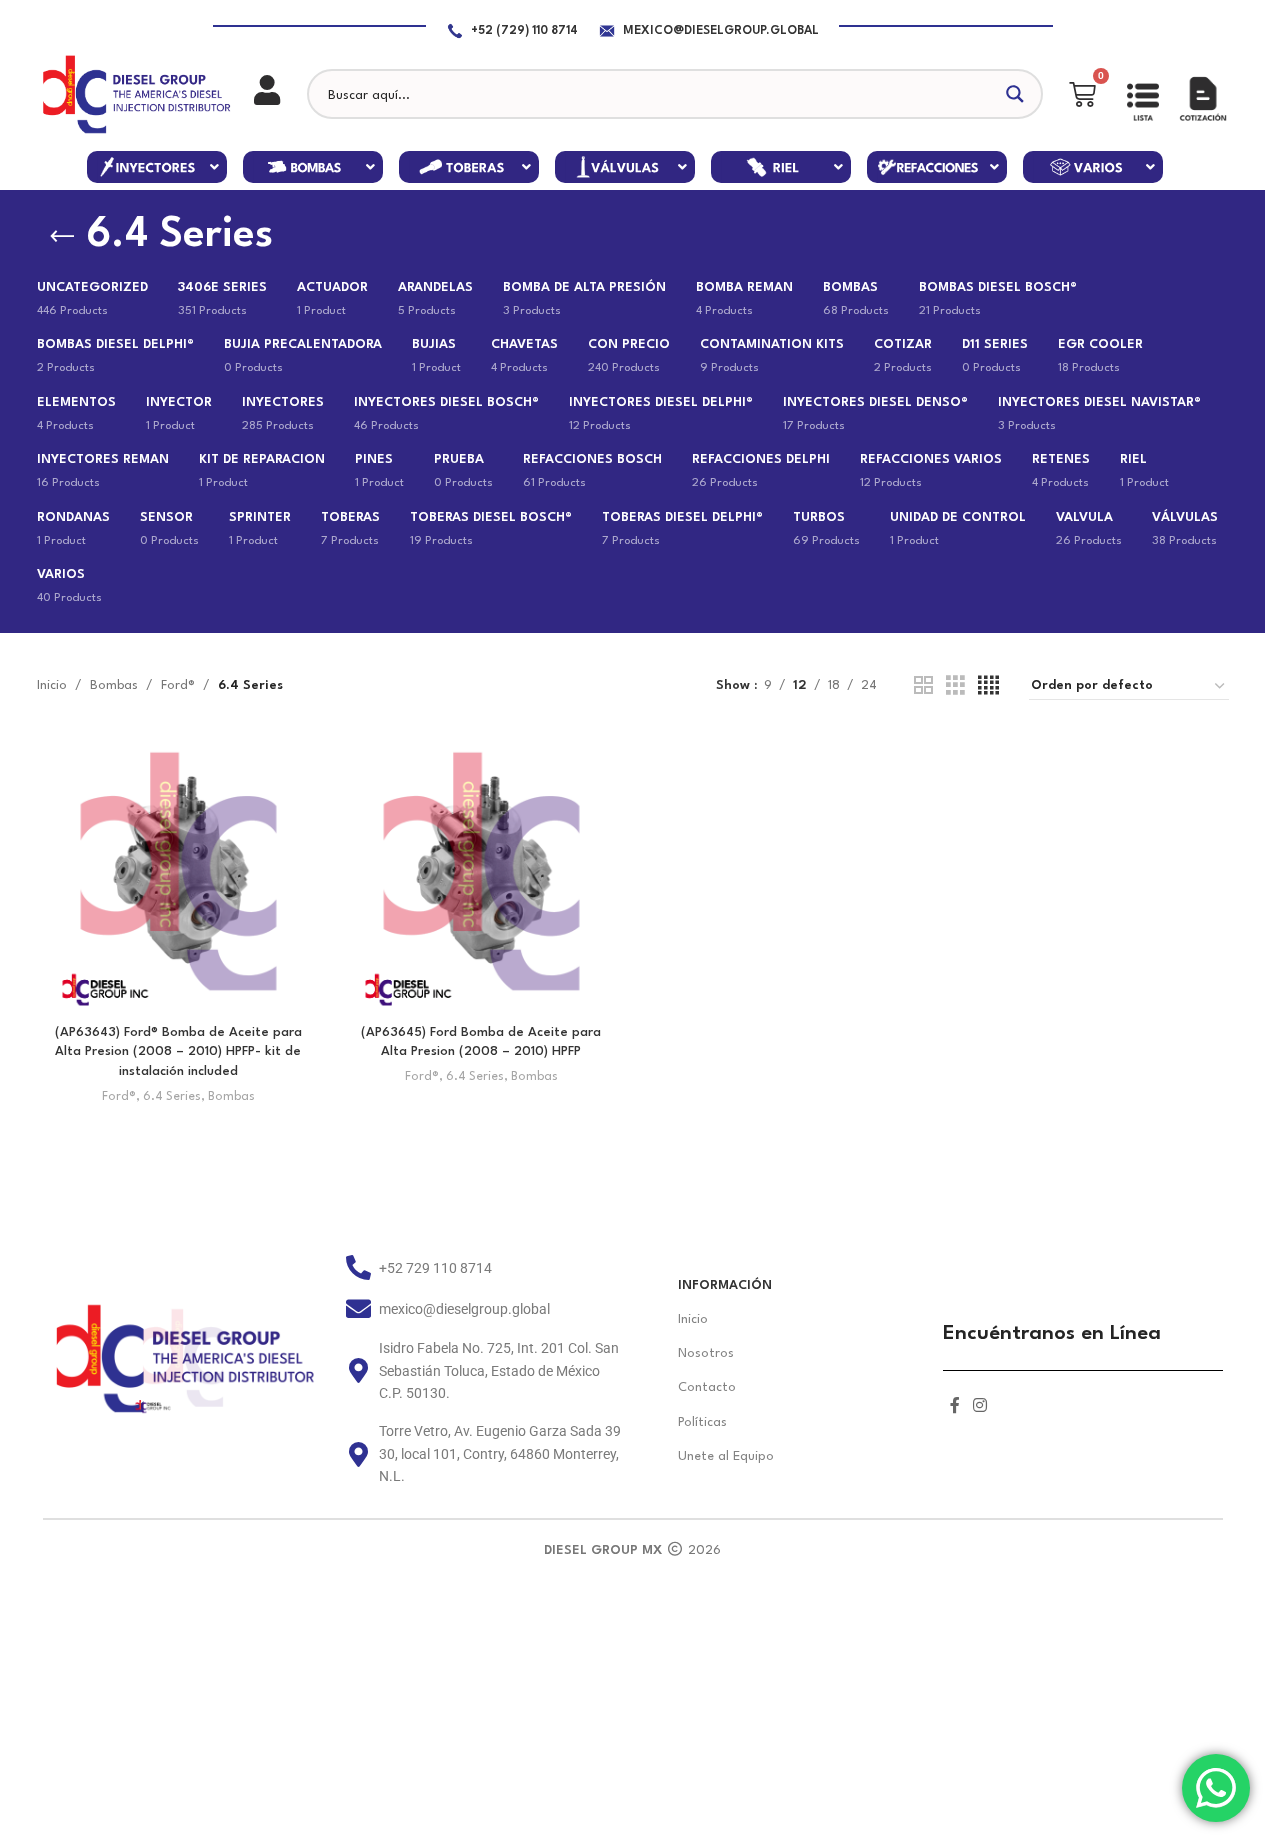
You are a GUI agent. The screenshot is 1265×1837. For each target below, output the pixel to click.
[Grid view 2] (923, 686)
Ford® (178, 685)
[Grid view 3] (955, 686)
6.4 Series (172, 1097)
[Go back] (62, 237)
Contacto (707, 1387)
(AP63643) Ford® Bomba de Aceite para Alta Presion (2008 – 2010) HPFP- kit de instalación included (178, 1052)
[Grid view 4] (988, 686)
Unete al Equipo (726, 1456)
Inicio (52, 685)
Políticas (702, 1422)
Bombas (114, 685)
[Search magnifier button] (1018, 94)
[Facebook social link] (955, 1407)
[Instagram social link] (980, 1407)
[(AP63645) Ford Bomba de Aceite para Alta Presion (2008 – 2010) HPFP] (481, 871)
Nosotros (706, 1353)
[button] (157, 167)
